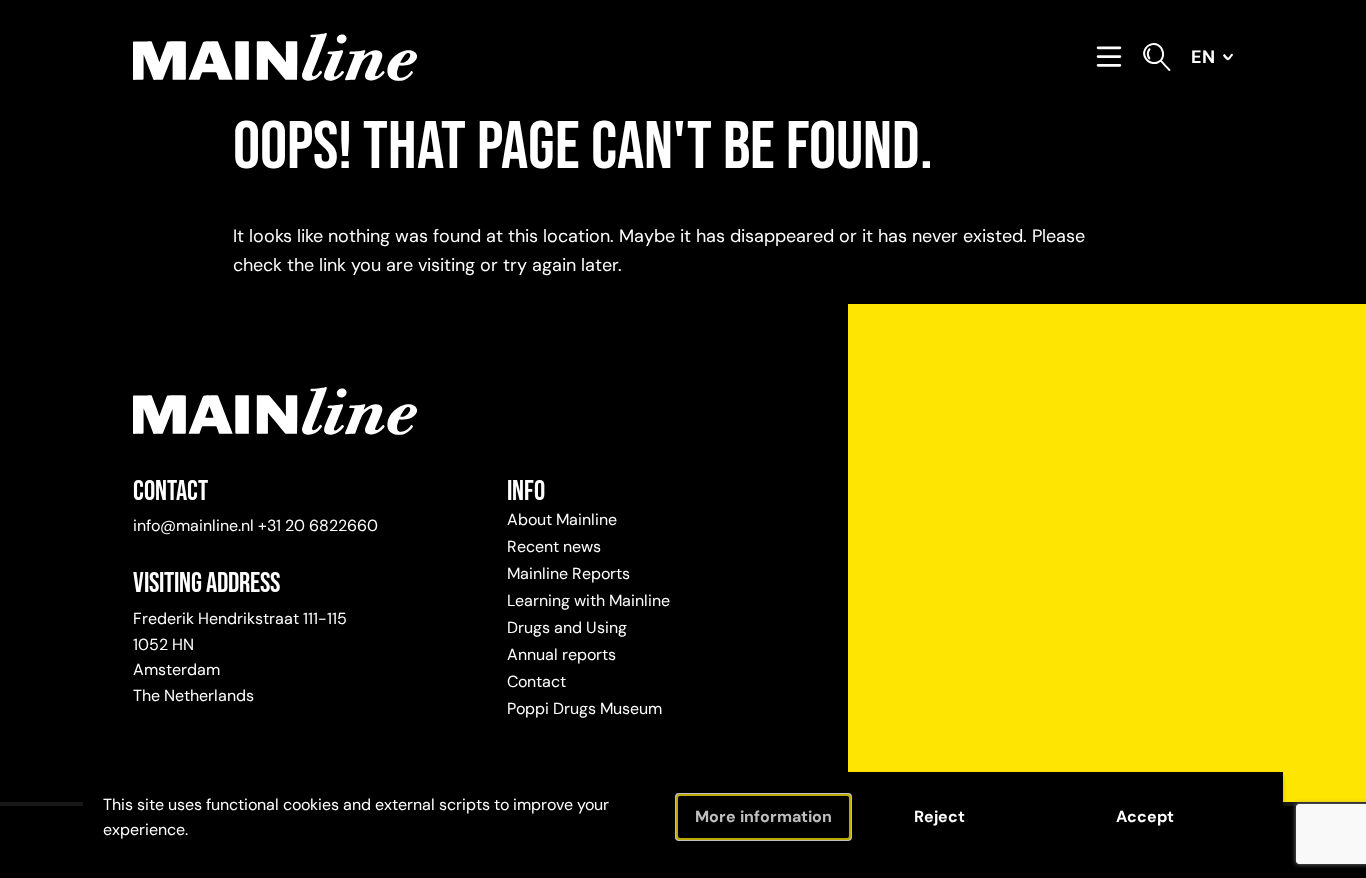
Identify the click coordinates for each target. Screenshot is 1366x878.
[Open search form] (1157, 57)
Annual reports (561, 654)
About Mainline (562, 519)
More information (763, 816)
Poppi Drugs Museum (584, 708)
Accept (1145, 816)
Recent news (554, 546)
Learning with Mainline (588, 600)
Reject (939, 816)
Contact (536, 681)
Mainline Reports (568, 573)
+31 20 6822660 (318, 525)
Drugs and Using (567, 627)
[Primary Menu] (1109, 57)
